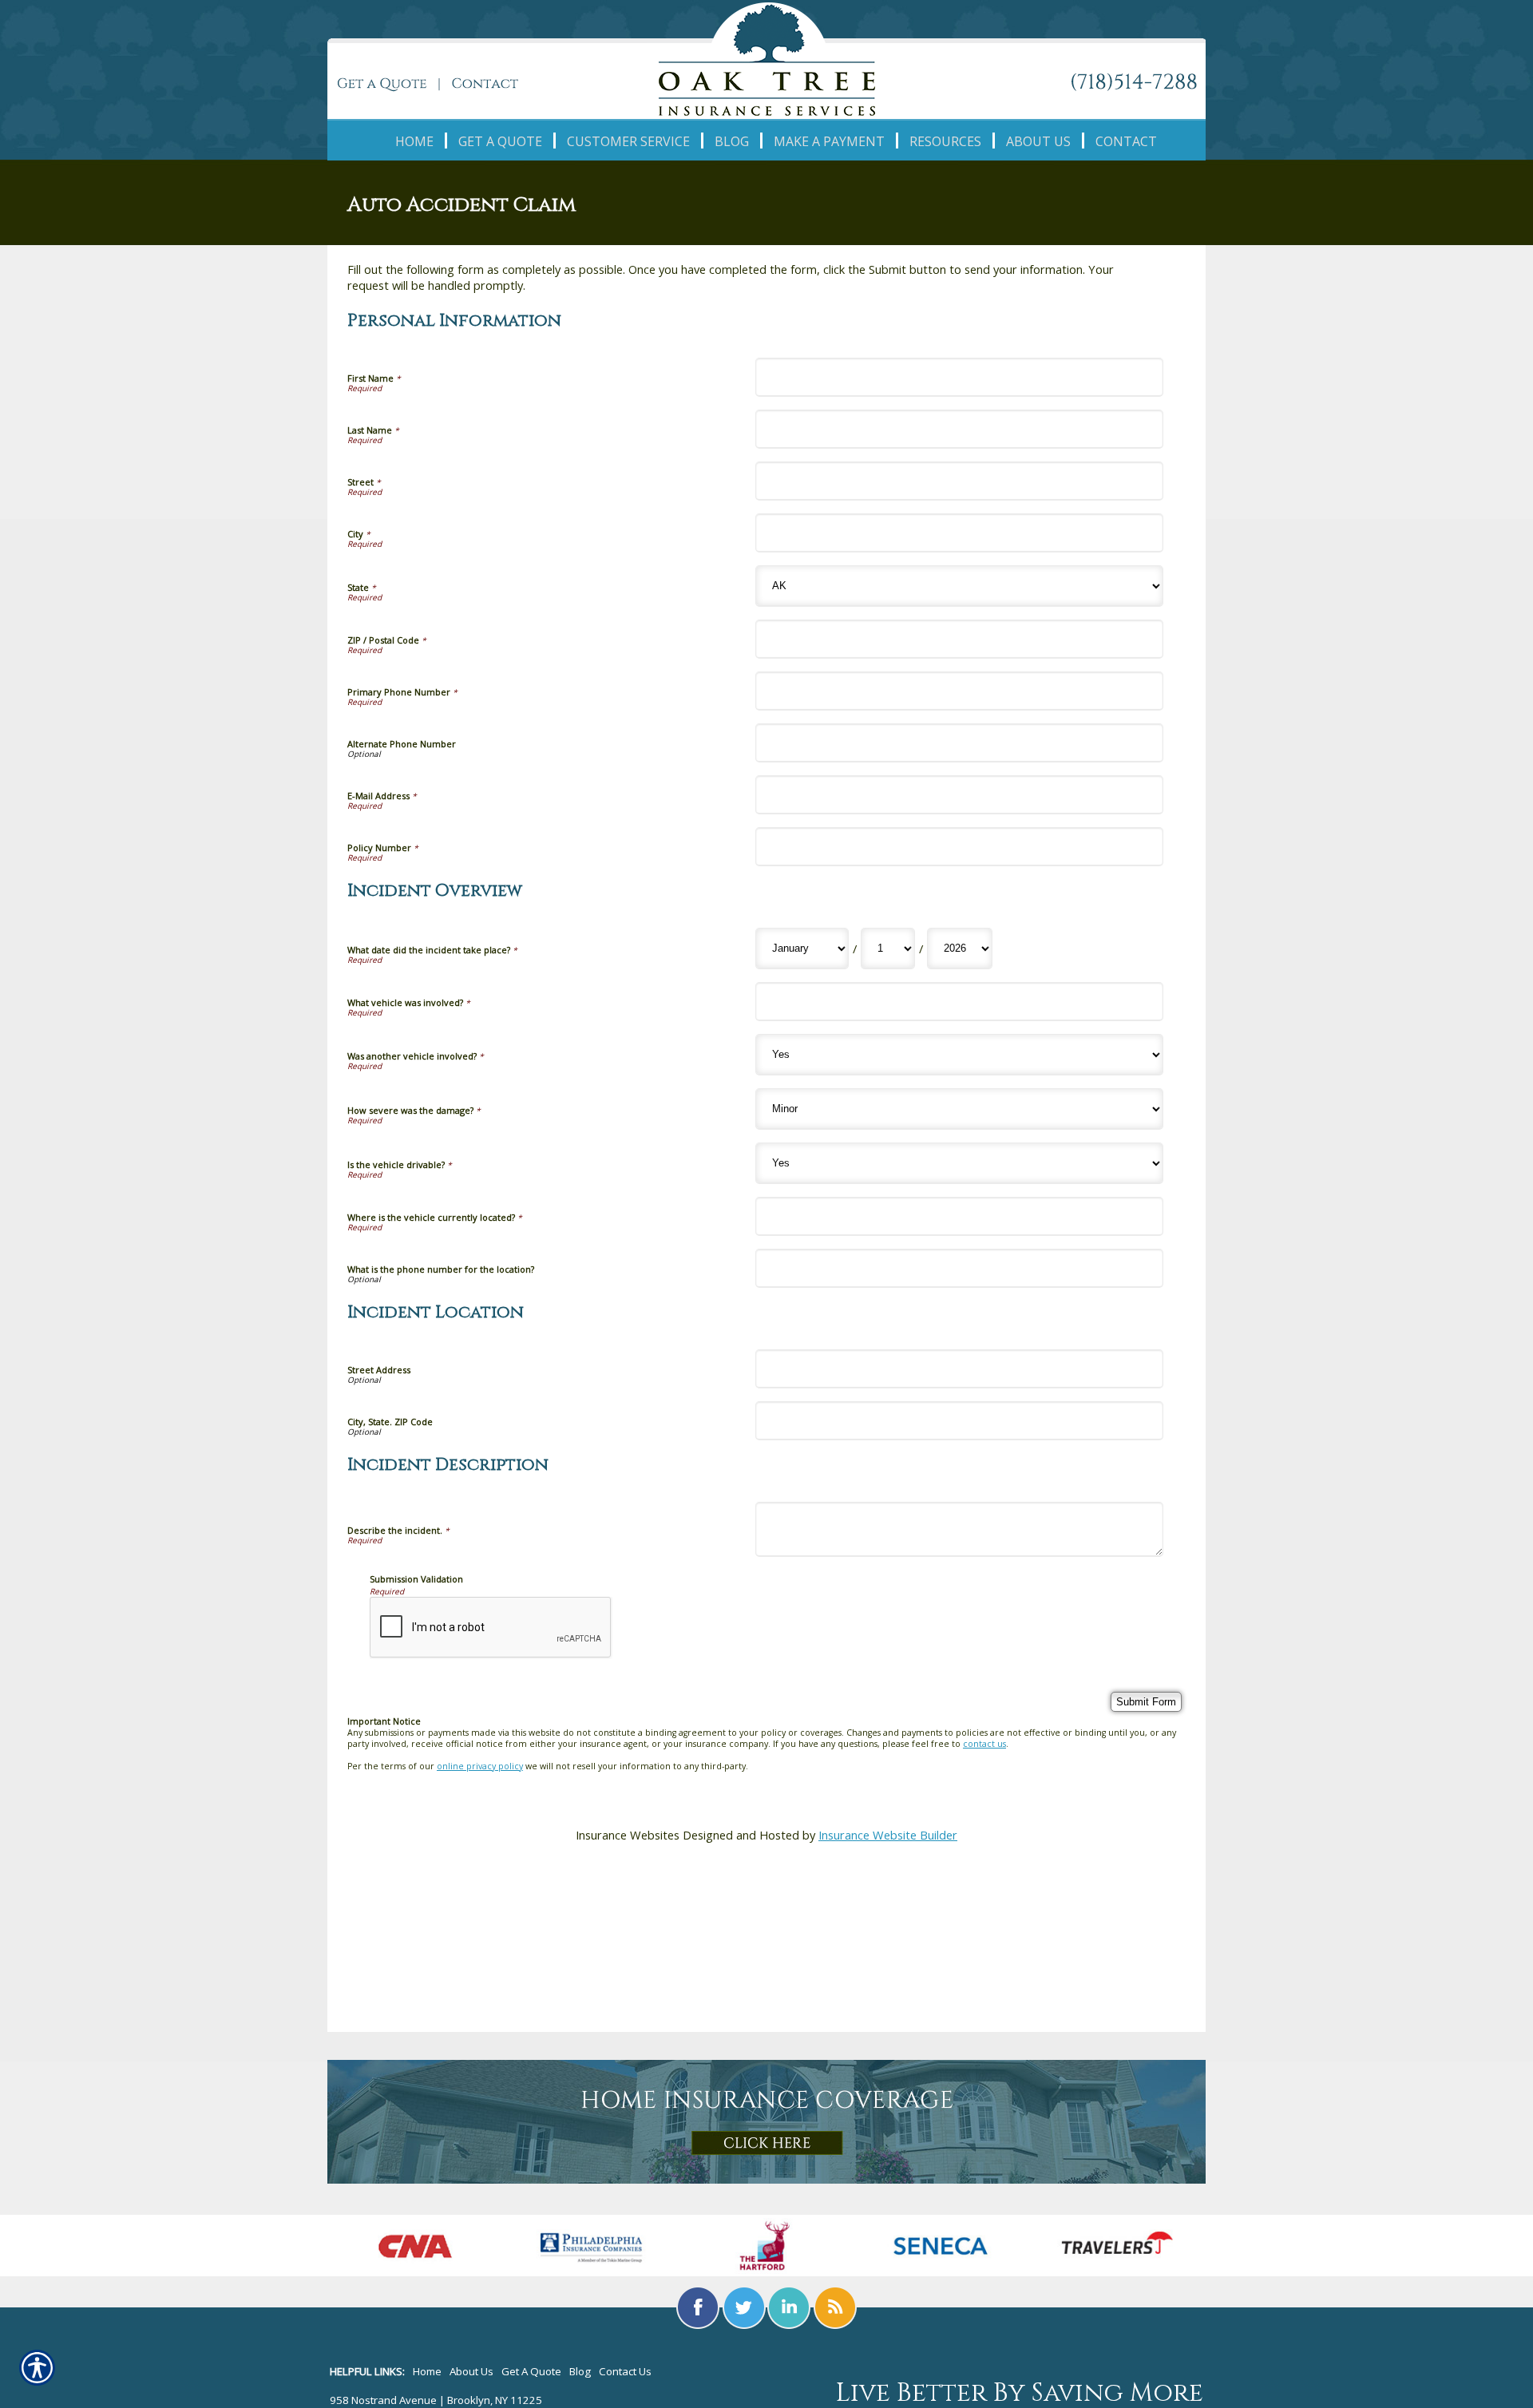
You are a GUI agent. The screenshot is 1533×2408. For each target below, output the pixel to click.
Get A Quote (531, 2371)
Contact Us (625, 2371)
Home (427, 2371)
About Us (471, 2371)
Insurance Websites (628, 1835)
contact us (984, 1744)
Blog (580, 2371)
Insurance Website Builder (888, 1835)
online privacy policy (480, 1766)
